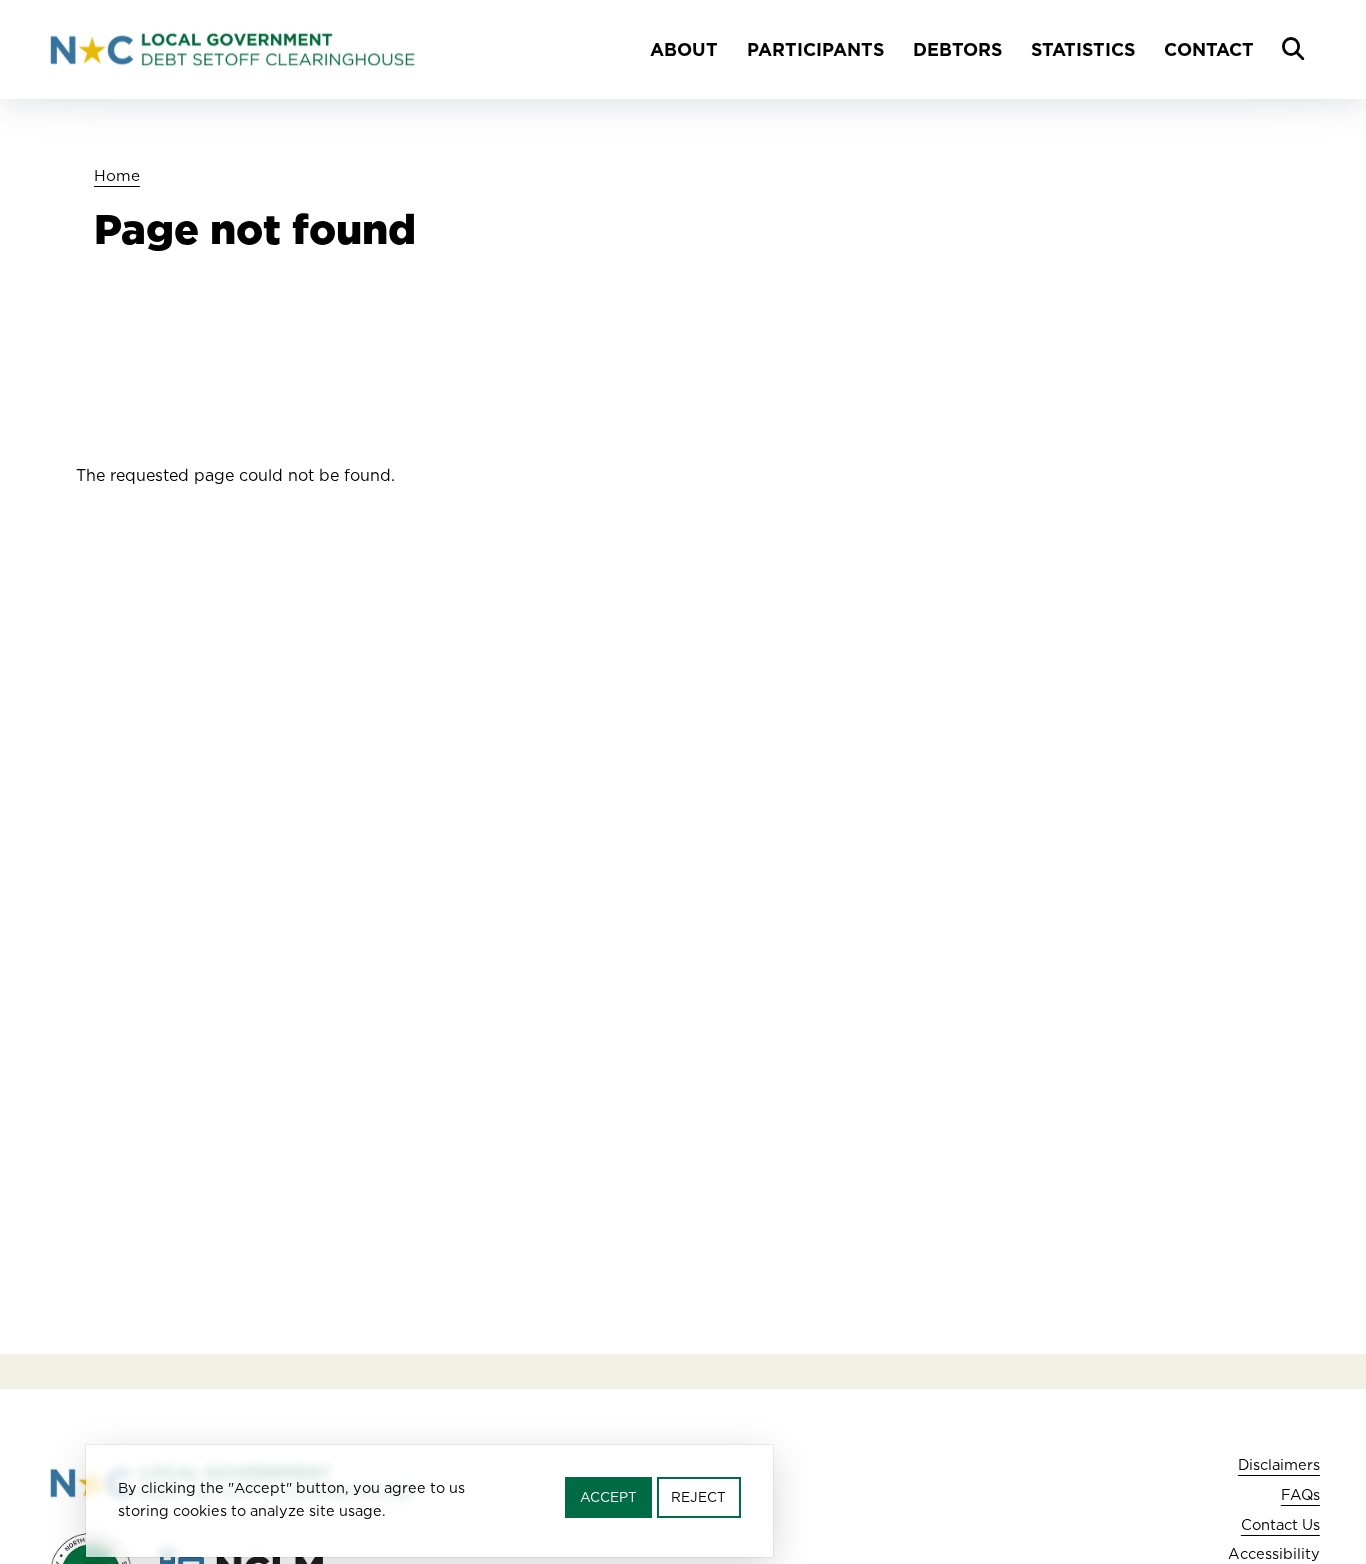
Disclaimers (1279, 1464)
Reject (698, 1497)
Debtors (957, 49)
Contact (1209, 49)
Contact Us (1280, 1524)
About (684, 49)
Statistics (1083, 49)
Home (117, 175)
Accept (608, 1497)
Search (1293, 50)
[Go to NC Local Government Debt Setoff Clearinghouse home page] (232, 49)
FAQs (1300, 1494)
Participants (815, 49)
